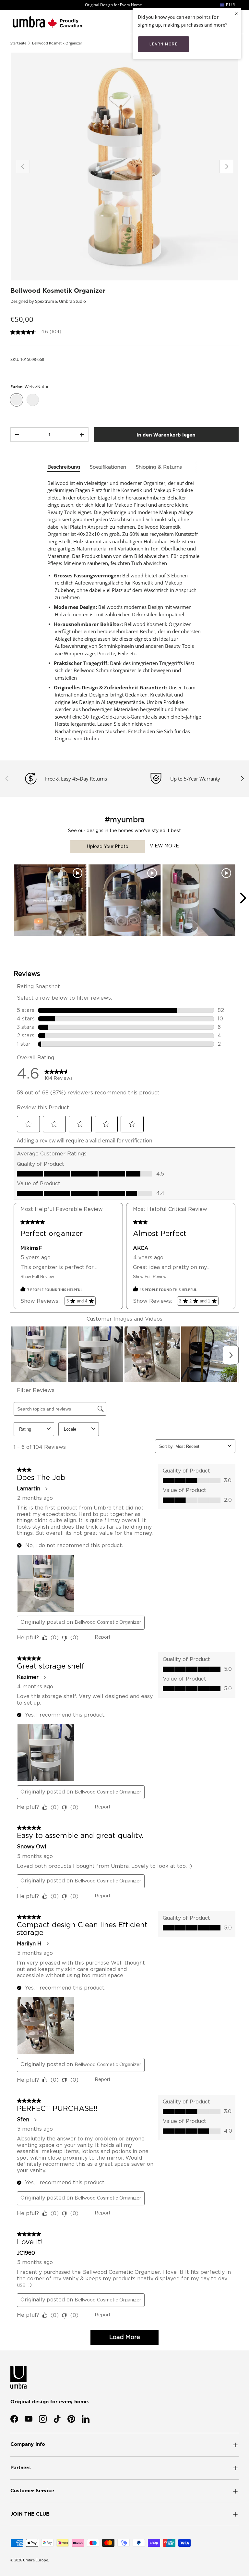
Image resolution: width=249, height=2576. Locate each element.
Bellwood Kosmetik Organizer (57, 43)
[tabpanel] (124, 611)
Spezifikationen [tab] (108, 467)
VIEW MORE (164, 846)
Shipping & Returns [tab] (159, 467)
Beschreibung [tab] (64, 467)
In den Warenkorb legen (166, 435)
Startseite (18, 43)
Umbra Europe (36, 2560)
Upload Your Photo (108, 847)
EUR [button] (230, 5)
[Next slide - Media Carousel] (243, 898)
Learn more (164, 44)
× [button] (236, 13)
